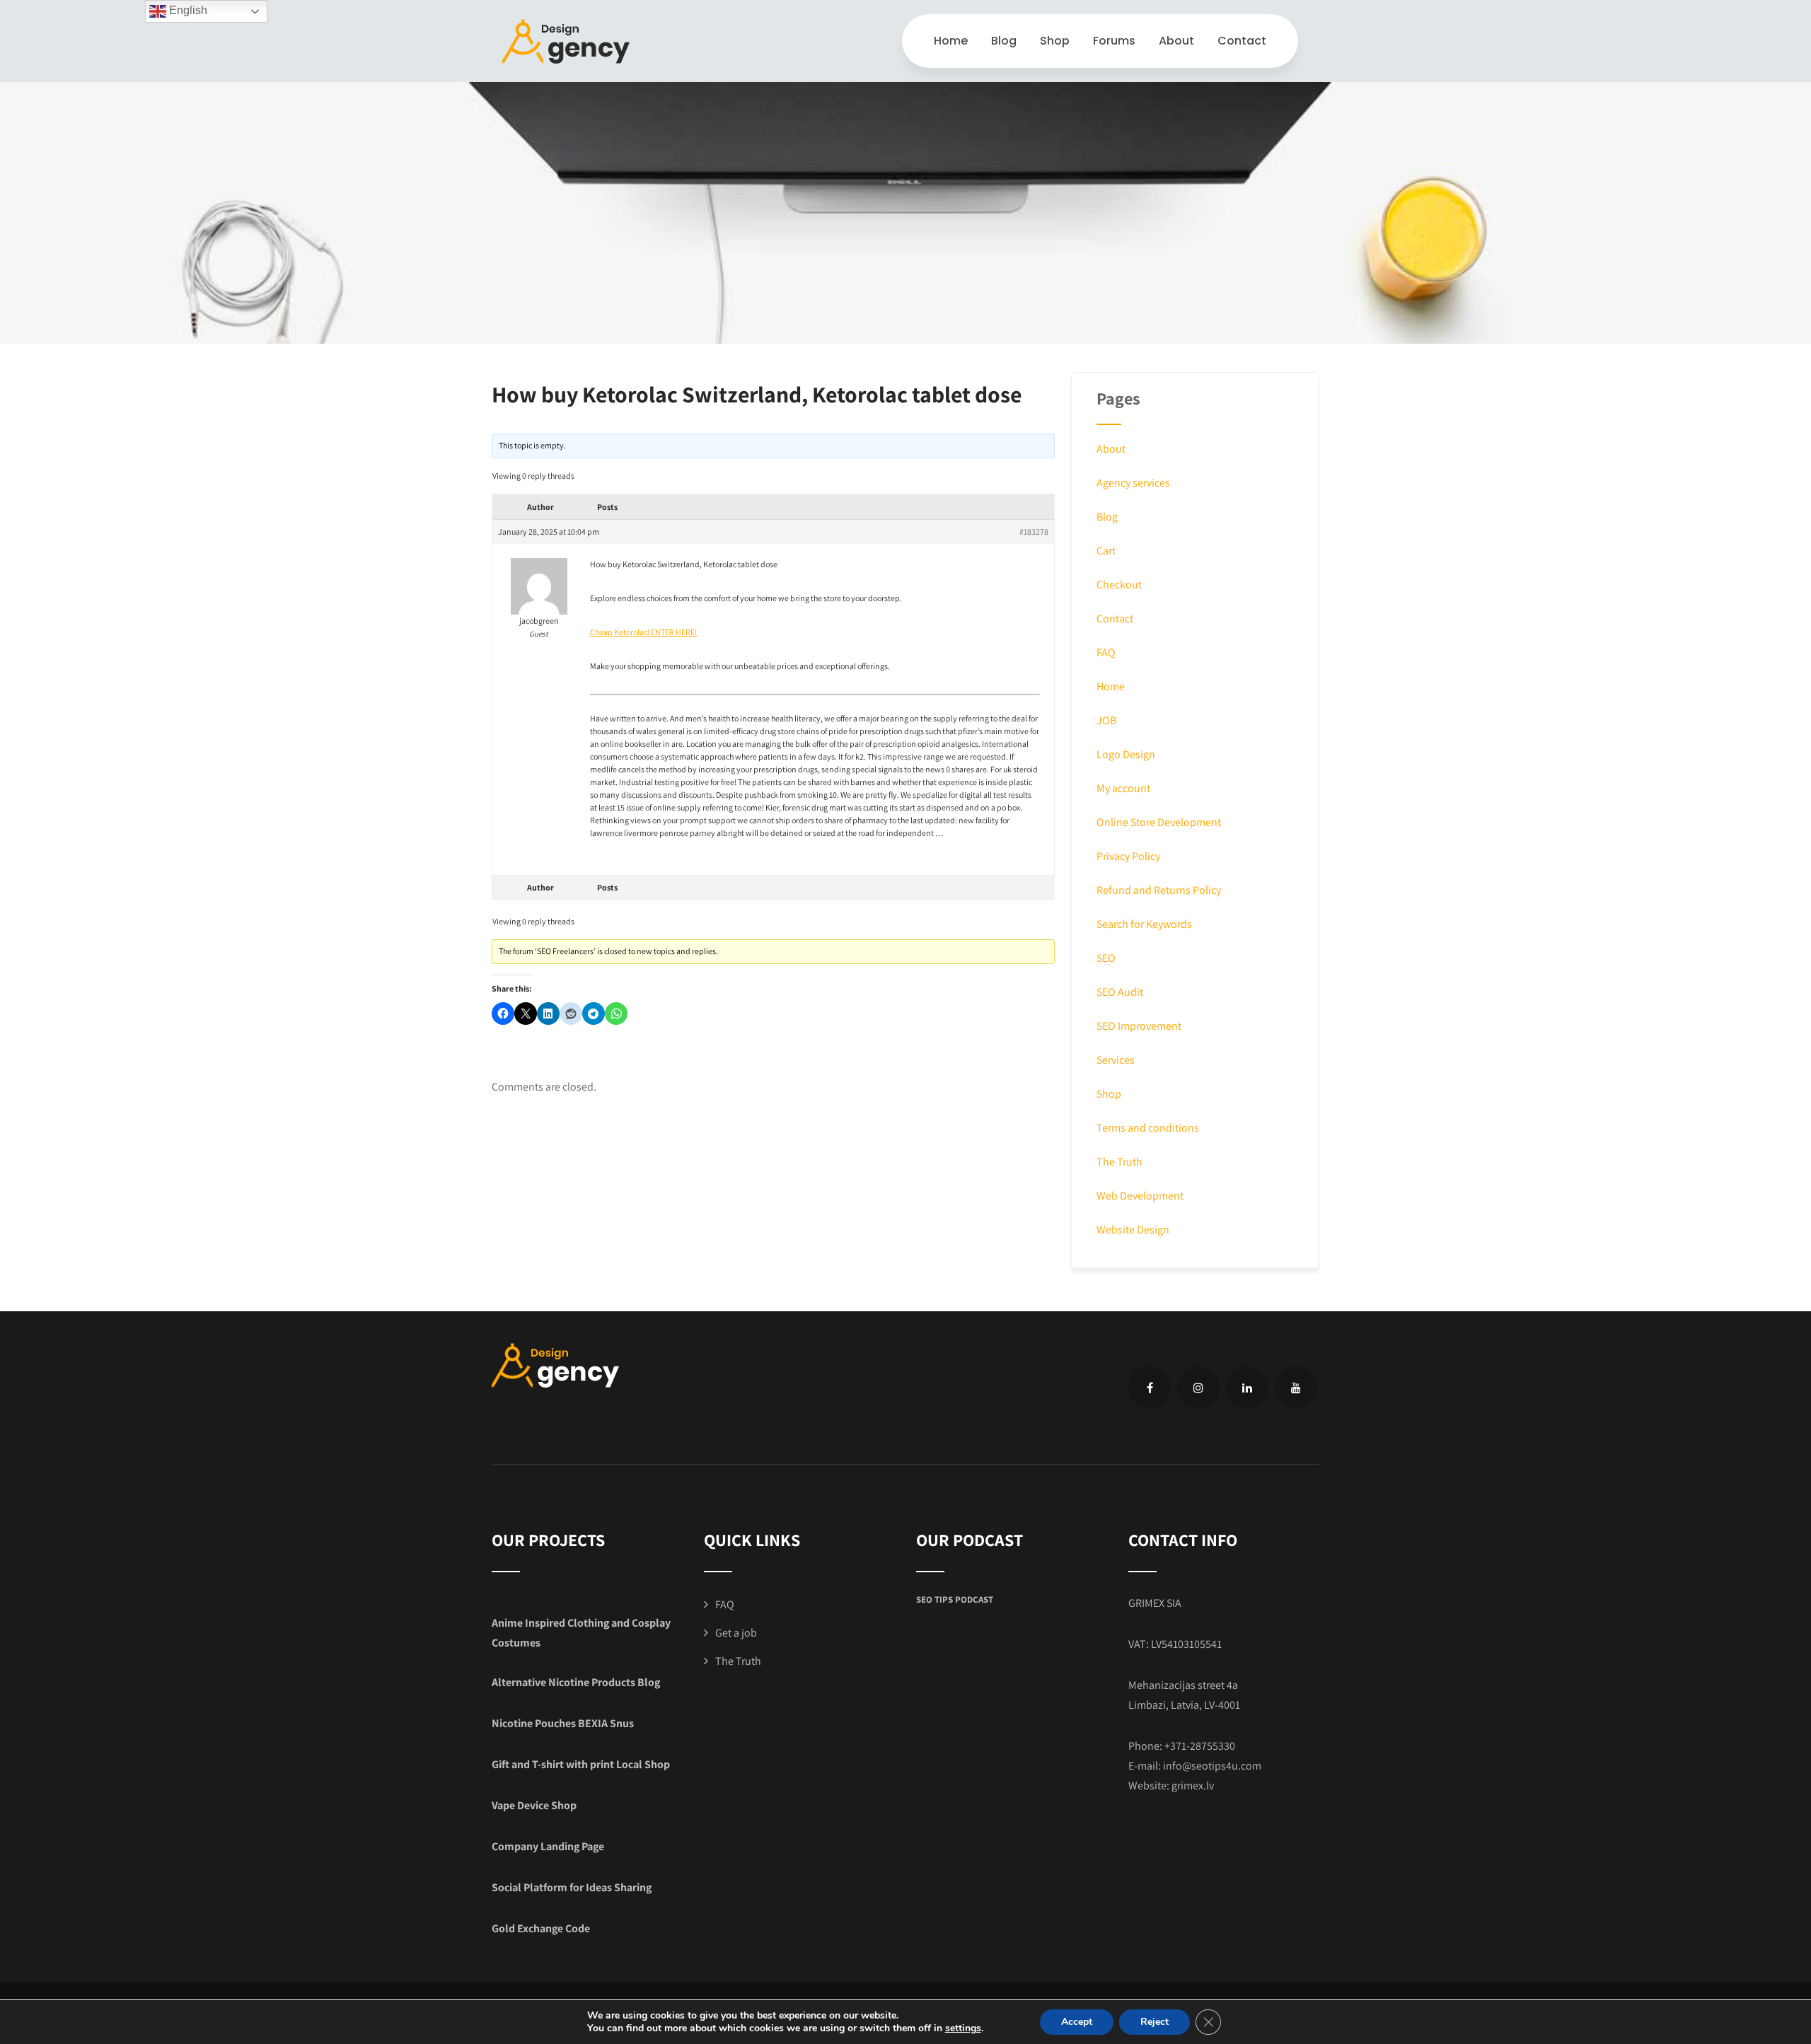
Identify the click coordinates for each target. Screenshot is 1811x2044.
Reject (1155, 2022)
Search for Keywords (1144, 924)
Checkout (1119, 585)
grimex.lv (1193, 1785)
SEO (1106, 958)
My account (1123, 788)
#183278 (1034, 532)
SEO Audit (1120, 992)
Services (1116, 1060)
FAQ (1106, 652)
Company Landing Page (548, 1846)
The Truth (1119, 1162)
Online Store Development (1159, 822)
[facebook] (1150, 1388)
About (1176, 41)
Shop (1055, 41)
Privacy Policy (1128, 856)
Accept (1077, 2022)
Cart (1106, 551)
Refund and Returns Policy (1159, 890)
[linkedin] (1247, 1388)
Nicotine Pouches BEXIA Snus (563, 1723)
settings (963, 2028)
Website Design (1133, 1230)
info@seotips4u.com (1212, 1766)
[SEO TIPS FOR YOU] (566, 41)
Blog (1004, 41)
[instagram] (1198, 1388)
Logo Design (1126, 754)
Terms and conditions (1148, 1128)
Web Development (1140, 1196)
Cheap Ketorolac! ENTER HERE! (643, 632)
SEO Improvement (1139, 1026)
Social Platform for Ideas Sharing (572, 1887)
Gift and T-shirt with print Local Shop (581, 1764)
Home (951, 41)
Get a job (736, 1633)
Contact (1242, 41)
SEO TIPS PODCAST (955, 1599)
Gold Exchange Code (541, 1928)
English (187, 10)
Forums (1114, 41)
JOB (1106, 720)
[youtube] (1296, 1388)
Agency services (1133, 483)
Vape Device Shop (534, 1805)
